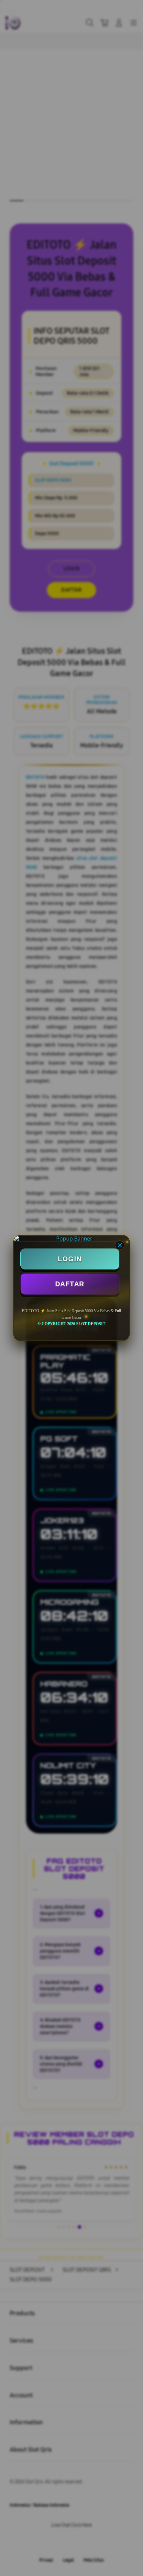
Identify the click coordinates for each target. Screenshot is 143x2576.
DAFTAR (70, 1284)
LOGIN (70, 1259)
